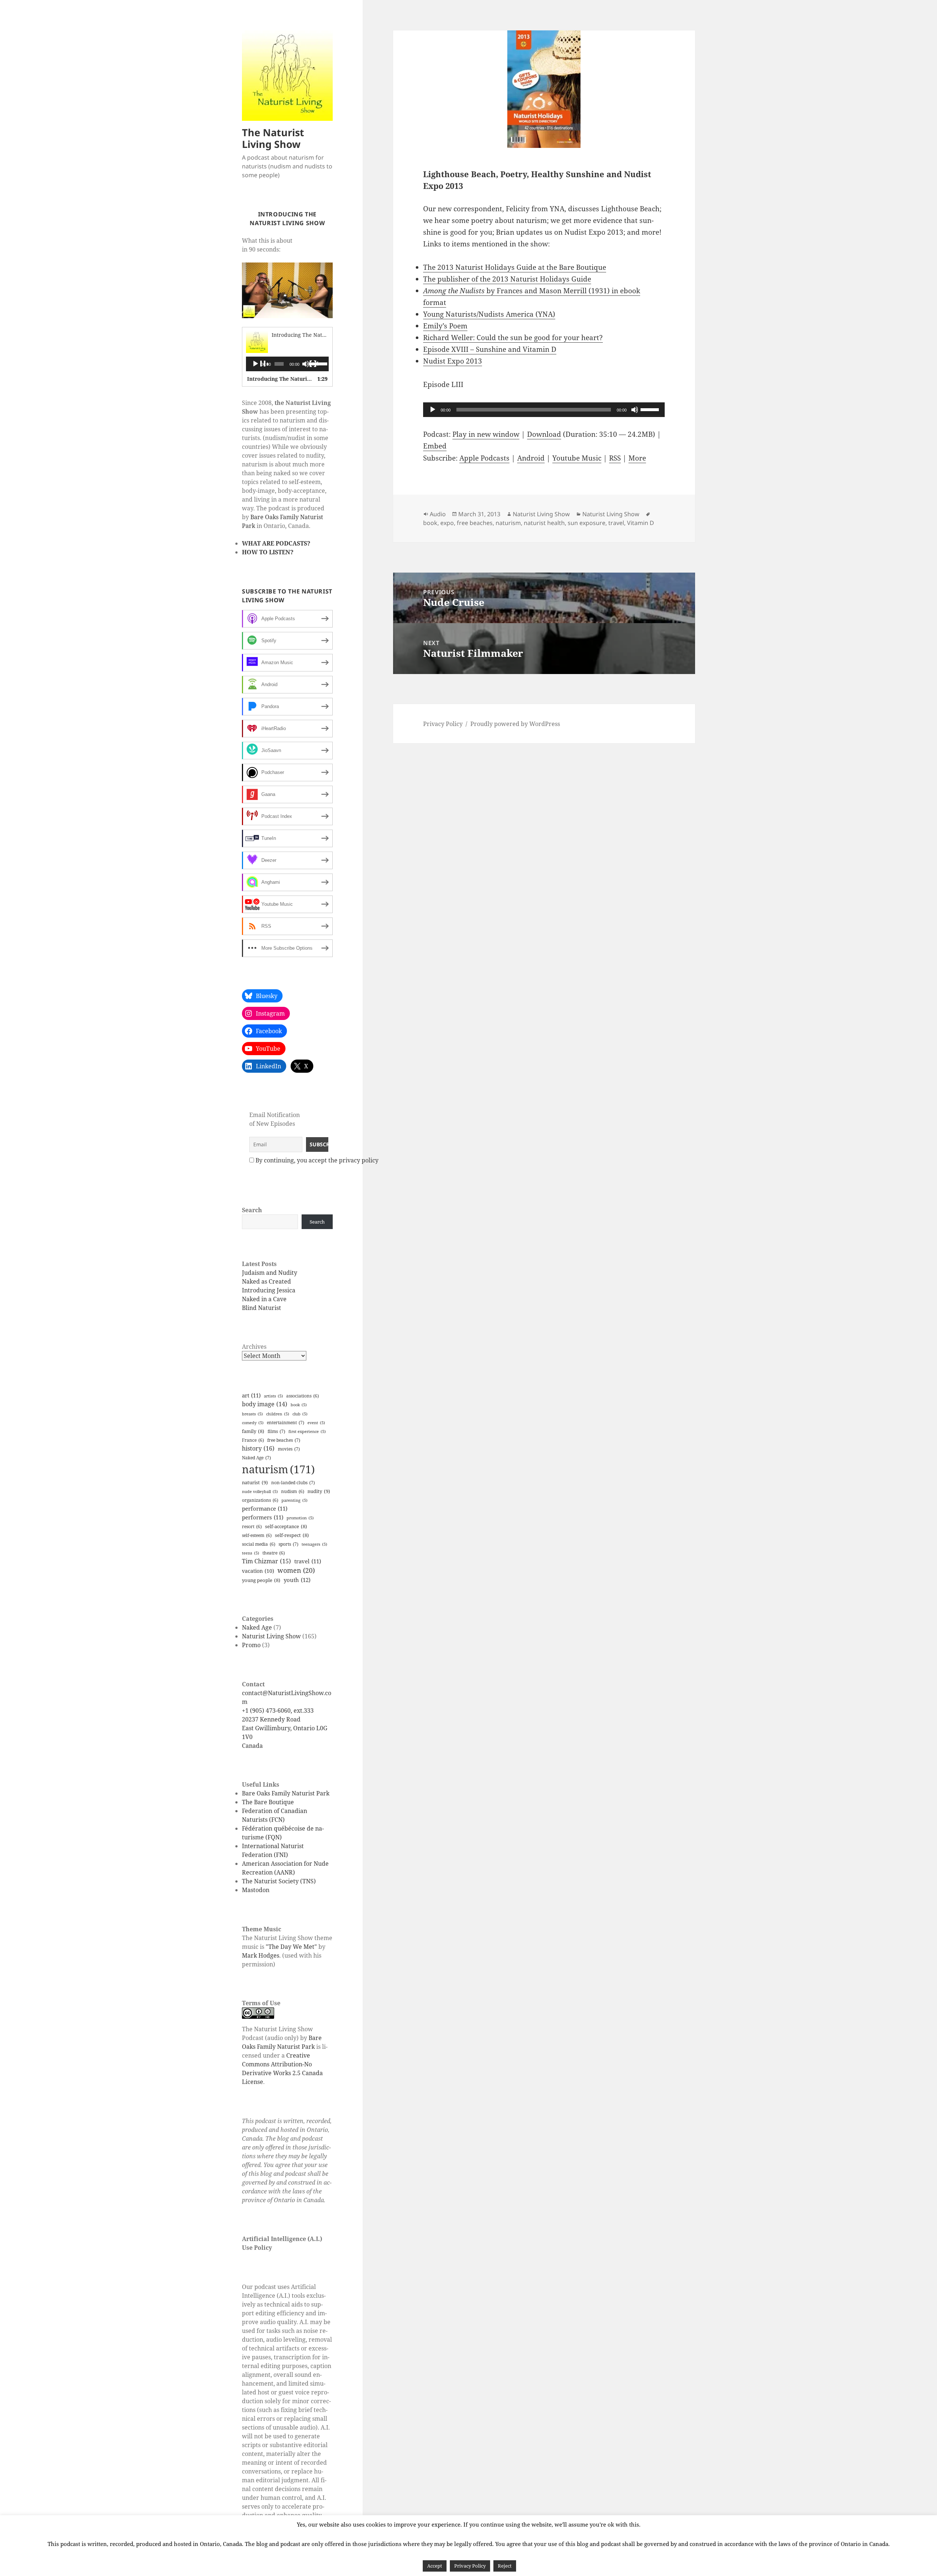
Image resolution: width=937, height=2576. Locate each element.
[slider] (317, 363)
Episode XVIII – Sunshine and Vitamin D (490, 349)
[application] (287, 364)
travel (308, 1561)
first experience (307, 1432)
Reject (505, 2566)
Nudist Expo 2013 (453, 361)
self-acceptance (286, 1526)
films (276, 1431)
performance (265, 1509)
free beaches (284, 1440)
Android (531, 458)
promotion (300, 1518)
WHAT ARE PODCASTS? (276, 543)
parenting (294, 1500)
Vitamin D (641, 523)
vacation (258, 1571)
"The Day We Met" (291, 1947)
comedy (253, 1423)
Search (252, 1210)
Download (544, 434)
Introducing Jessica (269, 1290)
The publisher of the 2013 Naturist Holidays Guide (507, 279)
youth (297, 1580)
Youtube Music (577, 458)
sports (288, 1544)
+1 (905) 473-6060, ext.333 (278, 1710)
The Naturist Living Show (273, 138)
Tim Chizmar (266, 1561)
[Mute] (635, 410)
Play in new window (486, 434)
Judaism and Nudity (270, 1273)
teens (251, 1553)
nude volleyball (260, 1492)
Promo (251, 1645)
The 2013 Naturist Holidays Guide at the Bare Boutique (515, 267)
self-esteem (257, 1535)
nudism (293, 1491)
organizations (260, 1500)
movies (289, 1449)
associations (303, 1396)
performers (263, 1517)
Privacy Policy (443, 724)
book (299, 1405)
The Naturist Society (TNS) (279, 1881)
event (316, 1423)
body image (265, 1404)
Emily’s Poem (445, 326)
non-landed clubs (293, 1483)
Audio (438, 514)
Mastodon (256, 1890)
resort (252, 1527)
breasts (252, 1414)
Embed (435, 446)
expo (447, 523)
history (258, 1448)
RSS (615, 458)
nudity (319, 1491)
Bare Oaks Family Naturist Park (286, 1793)
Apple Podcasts (484, 458)
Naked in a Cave (264, 1299)
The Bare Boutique (268, 1802)
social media (259, 1544)
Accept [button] (435, 2566)
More (637, 458)
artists (273, 1396)
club (300, 1414)
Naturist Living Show (271, 1636)
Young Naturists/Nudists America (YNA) (489, 314)
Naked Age (256, 1458)
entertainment (285, 1423)
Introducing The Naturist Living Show (318, 335)
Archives (254, 1347)
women (296, 1570)
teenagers (314, 1544)
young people (261, 1580)
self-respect (292, 1535)
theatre (274, 1553)
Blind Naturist (262, 1308)
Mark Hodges (261, 1955)
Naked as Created (266, 1281)
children (278, 1414)
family (253, 1431)
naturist (255, 1482)
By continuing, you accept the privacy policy (317, 1160)
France (253, 1440)
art (251, 1395)
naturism (278, 1469)
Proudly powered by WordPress (515, 724)
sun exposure (587, 523)
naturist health (544, 523)
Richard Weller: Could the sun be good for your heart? (513, 338)
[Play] (260, 364)
